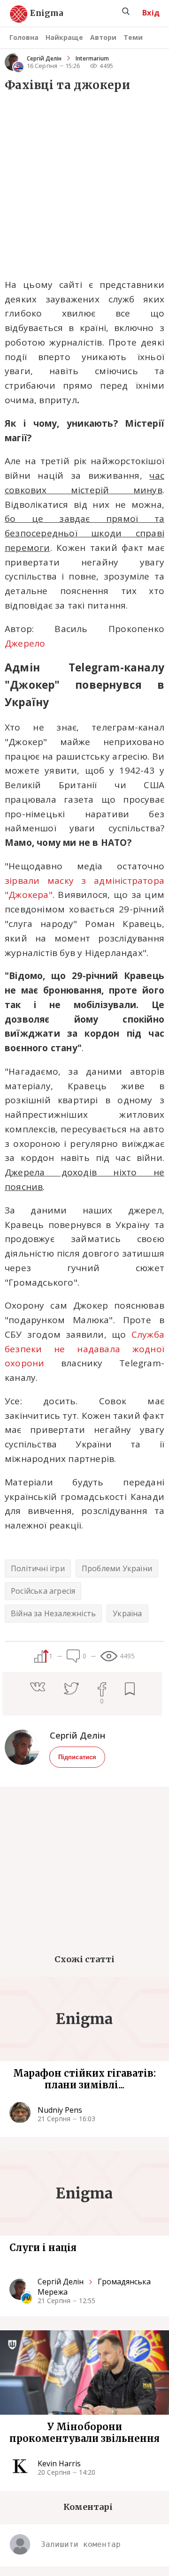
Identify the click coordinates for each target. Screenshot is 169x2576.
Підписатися (77, 1757)
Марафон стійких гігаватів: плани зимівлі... (84, 2079)
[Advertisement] (84, 184)
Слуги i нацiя (43, 2248)
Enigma (38, 14)
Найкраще (64, 37)
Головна (24, 37)
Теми (133, 37)
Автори (103, 37)
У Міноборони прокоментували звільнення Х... (84, 2433)
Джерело (25, 643)
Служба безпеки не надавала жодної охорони (84, 1349)
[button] (47, 1688)
